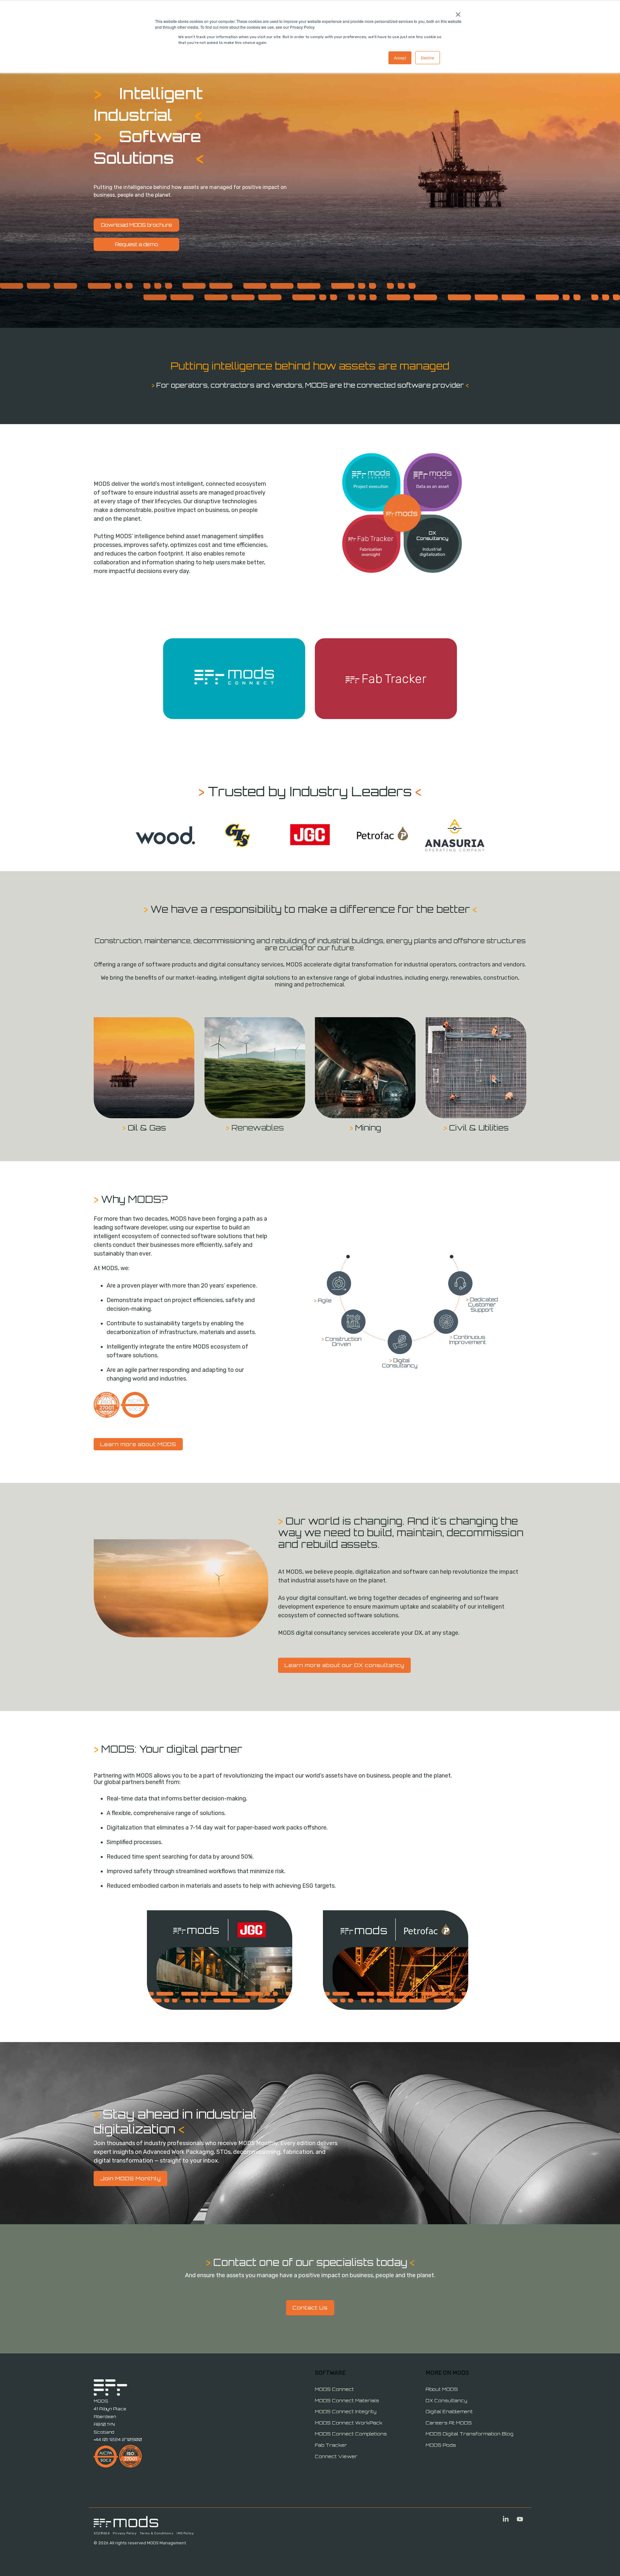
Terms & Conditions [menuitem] (157, 2533)
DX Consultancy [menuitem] (446, 2400)
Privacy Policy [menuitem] (125, 2533)
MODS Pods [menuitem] (441, 2445)
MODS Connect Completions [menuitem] (351, 2434)
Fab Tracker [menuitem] (331, 2445)
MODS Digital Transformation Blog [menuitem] (470, 2434)
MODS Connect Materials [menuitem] (347, 2400)
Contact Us (310, 2308)
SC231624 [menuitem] (102, 2533)
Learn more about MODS (138, 1444)
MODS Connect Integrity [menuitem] (346, 2411)
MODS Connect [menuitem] (334, 2389)
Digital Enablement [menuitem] (449, 2411)
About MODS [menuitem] (442, 2389)
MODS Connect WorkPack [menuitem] (349, 2423)
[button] (506, 2520)
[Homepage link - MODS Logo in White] (126, 2524)
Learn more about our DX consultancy (344, 1665)
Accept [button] (400, 58)
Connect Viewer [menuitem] (336, 2456)
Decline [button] (428, 58)
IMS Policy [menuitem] (185, 2533)
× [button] (458, 12)
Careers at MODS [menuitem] (449, 2423)
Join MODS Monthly (130, 2178)
